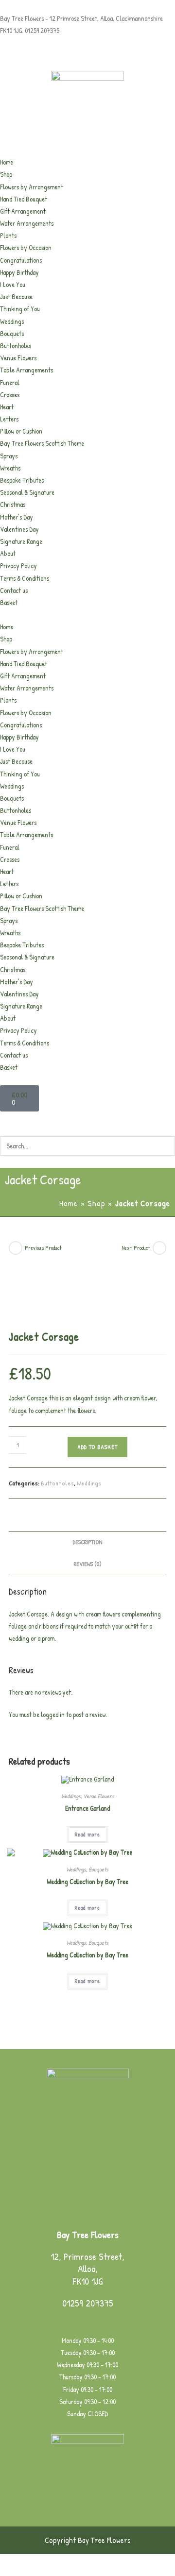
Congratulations (21, 260)
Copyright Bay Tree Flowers (88, 2540)
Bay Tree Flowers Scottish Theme (42, 443)
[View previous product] (16, 1248)
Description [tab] (87, 1542)
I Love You (13, 284)
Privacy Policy (18, 565)
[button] (87, 615)
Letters (9, 419)
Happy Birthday (19, 272)
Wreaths (10, 468)
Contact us (14, 590)
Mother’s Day (17, 517)
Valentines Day (19, 529)
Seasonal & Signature (27, 492)
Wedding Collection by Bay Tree (87, 1881)
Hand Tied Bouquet (24, 199)
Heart (7, 407)
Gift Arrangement (23, 211)
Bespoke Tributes (22, 480)
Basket (9, 602)
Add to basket (97, 1447)
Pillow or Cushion (21, 431)
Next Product (136, 1248)
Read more (87, 1834)
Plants (8, 235)
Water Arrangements (27, 223)
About (8, 553)
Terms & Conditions (25, 578)
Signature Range (21, 541)
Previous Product (43, 1248)
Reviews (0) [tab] (88, 1564)
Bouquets (12, 333)
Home (7, 162)
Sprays (9, 456)
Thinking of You (20, 309)
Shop (6, 174)
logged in (53, 1714)
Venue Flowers (18, 358)
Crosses (10, 395)
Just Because (16, 296)
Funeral (10, 382)
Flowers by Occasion (26, 247)
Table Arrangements (26, 370)
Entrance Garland (87, 1808)
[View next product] (159, 1248)
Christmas (13, 504)
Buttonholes (16, 345)
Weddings (12, 321)
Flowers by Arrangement (32, 187)
